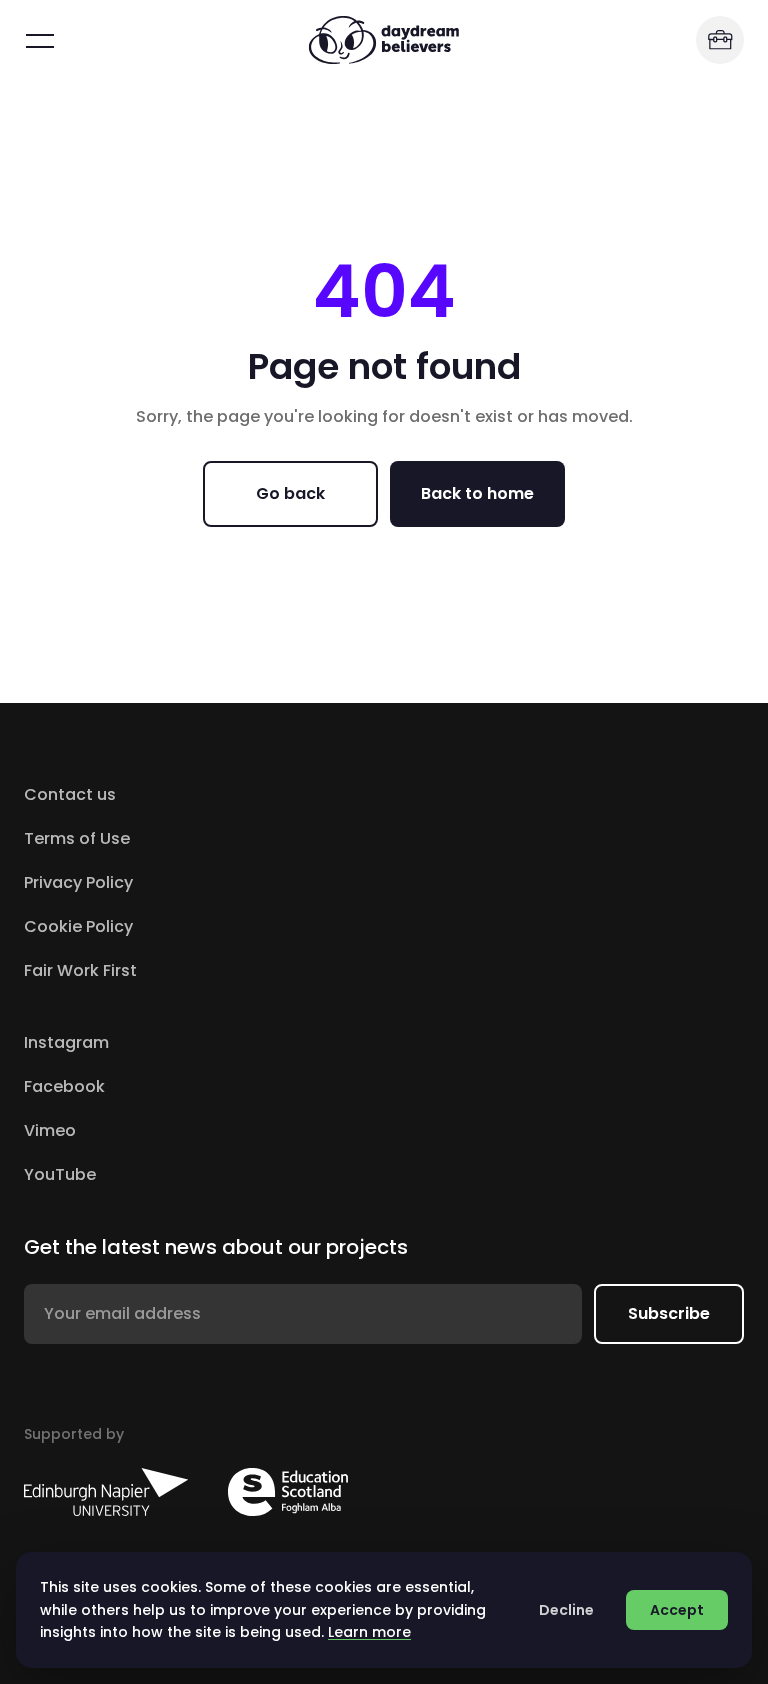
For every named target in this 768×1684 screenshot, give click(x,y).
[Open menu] (40, 40)
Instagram (151, 1042)
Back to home (477, 493)
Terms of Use (77, 838)
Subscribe (669, 1313)
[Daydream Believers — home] (384, 40)
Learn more (369, 1632)
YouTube (144, 1174)
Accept (677, 1610)
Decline (566, 1610)
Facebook (149, 1086)
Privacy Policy (78, 882)
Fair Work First (80, 970)
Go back (290, 493)
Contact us (70, 794)
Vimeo (134, 1130)
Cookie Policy (78, 926)
